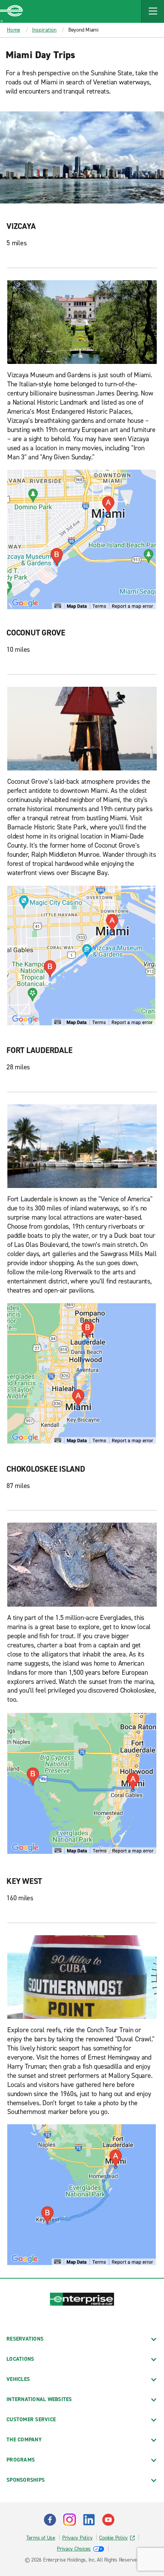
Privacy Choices (74, 2549)
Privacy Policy (77, 2538)
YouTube (108, 2520)
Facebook (50, 2520)
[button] (153, 11)
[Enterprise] (11, 11)
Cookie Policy (113, 2538)
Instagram (69, 2520)
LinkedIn (89, 2520)
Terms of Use (41, 2538)
